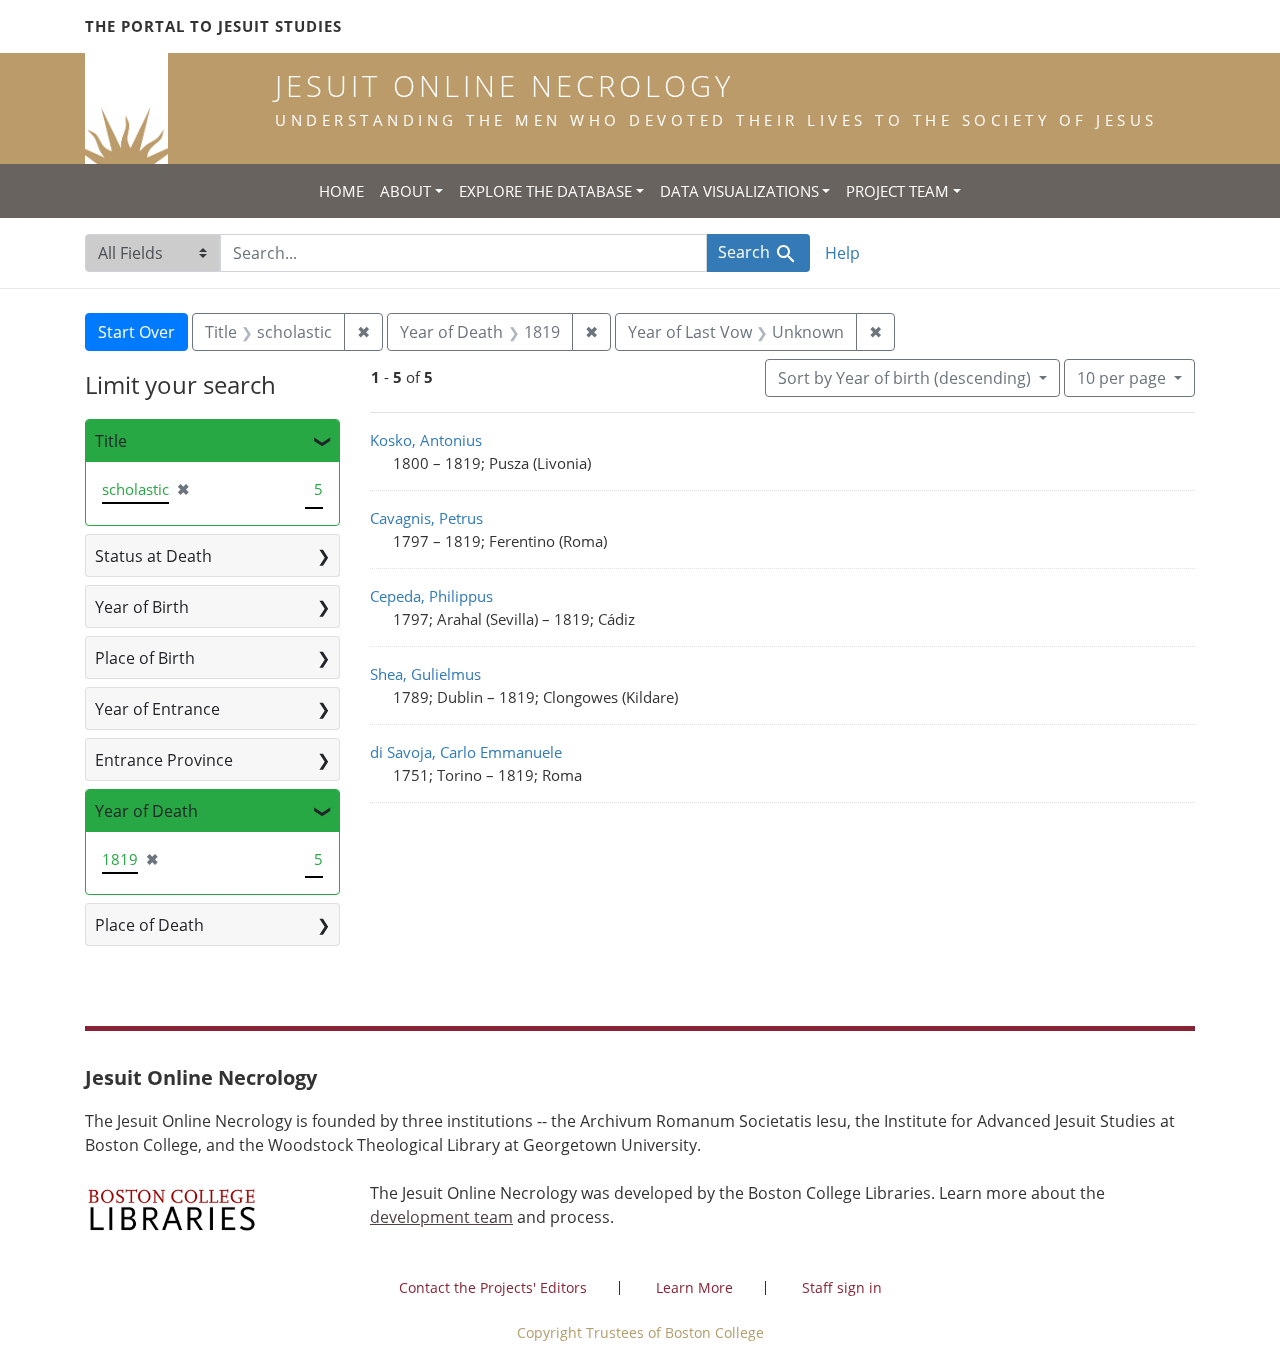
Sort (904, 378)
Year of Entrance (157, 709)
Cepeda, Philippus (431, 596)
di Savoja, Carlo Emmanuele (466, 752)
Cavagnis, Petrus (426, 518)
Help (842, 253)
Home (341, 191)
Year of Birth (142, 607)
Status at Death (153, 556)
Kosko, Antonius (426, 440)
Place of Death (149, 925)
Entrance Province (164, 760)
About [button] (405, 191)
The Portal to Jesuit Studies (213, 26)
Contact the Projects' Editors (493, 1287)
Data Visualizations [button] (739, 191)
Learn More (694, 1287)
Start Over (136, 332)
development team (441, 1217)
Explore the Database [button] (545, 191)
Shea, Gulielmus (425, 674)
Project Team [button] (897, 191)
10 (1121, 377)
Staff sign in (842, 1287)
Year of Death (146, 811)
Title (111, 441)
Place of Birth (145, 658)
